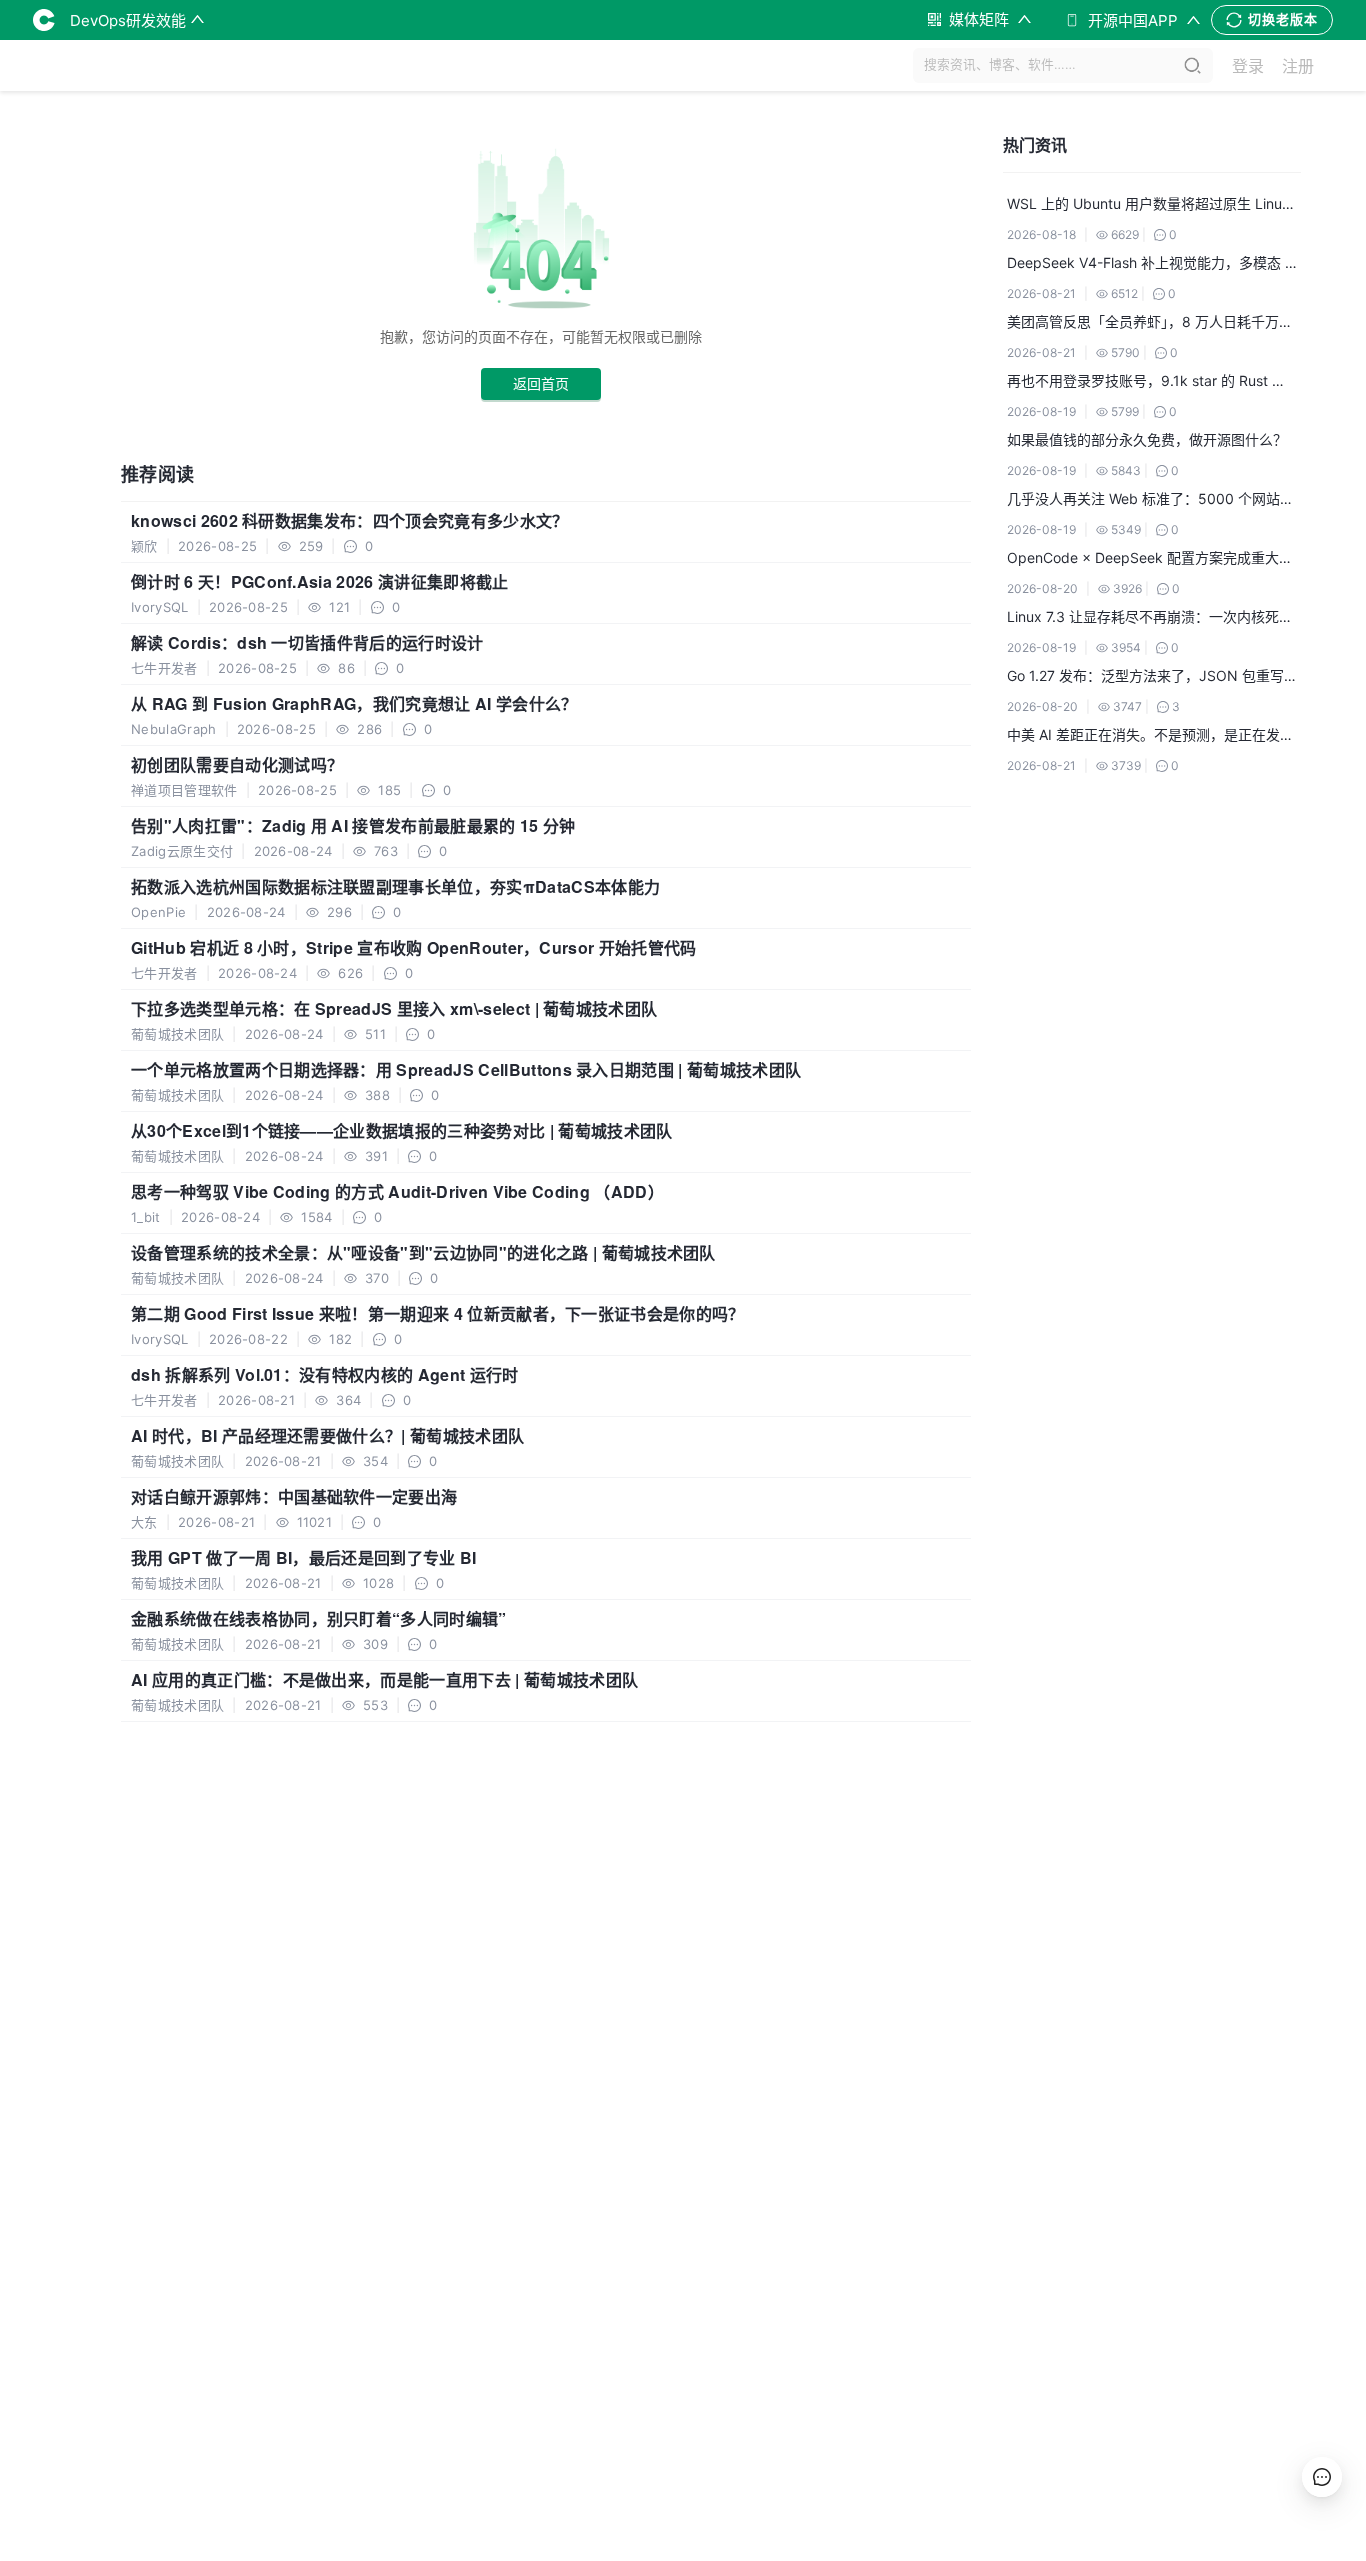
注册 (1298, 66)
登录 (1248, 66)
